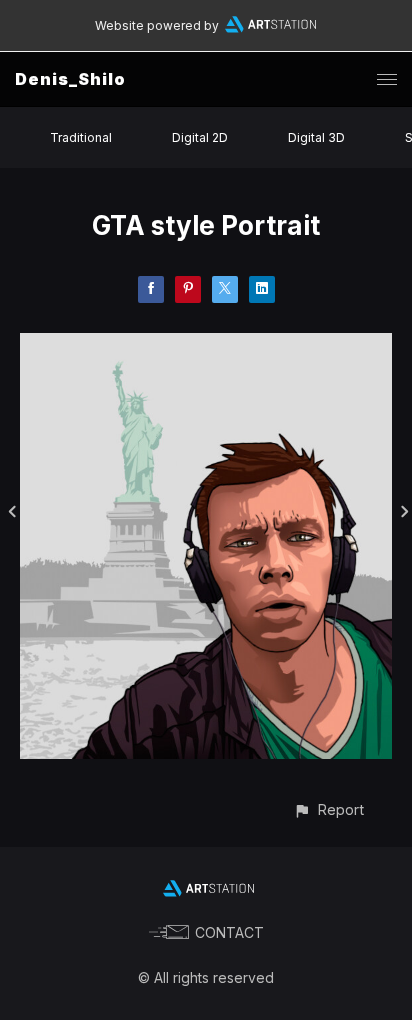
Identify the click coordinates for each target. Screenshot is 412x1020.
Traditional (81, 137)
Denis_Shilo (70, 79)
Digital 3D (316, 137)
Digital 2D (200, 137)
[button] (328, 809)
